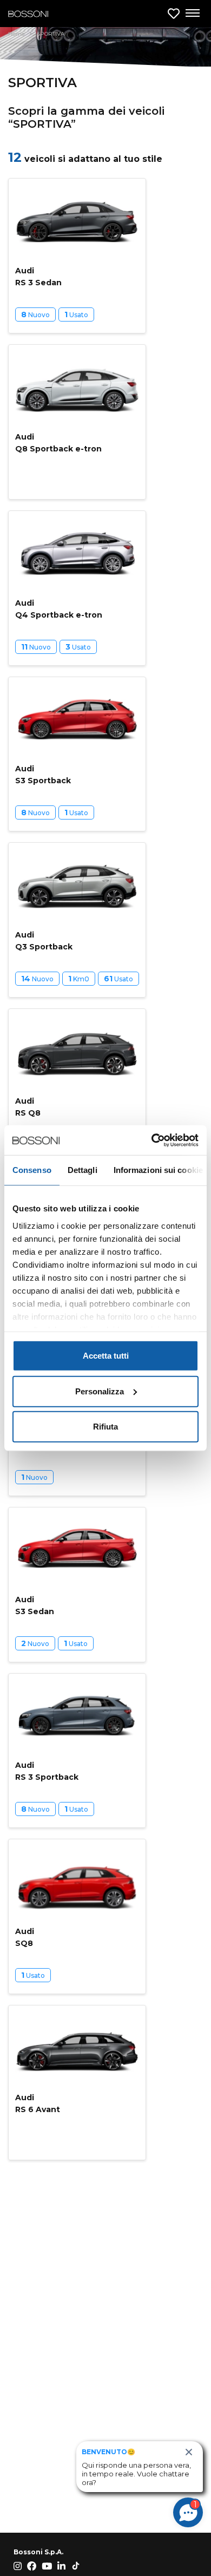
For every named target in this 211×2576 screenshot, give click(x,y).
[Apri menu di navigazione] (192, 14)
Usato (76, 314)
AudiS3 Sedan (35, 1605)
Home (17, 34)
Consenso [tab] (32, 1170)
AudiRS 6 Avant (38, 2103)
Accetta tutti (106, 1356)
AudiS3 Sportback (43, 775)
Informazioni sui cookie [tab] (158, 1170)
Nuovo (35, 314)
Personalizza (100, 1391)
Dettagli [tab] (83, 1170)
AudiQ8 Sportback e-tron (58, 443)
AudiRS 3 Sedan (38, 277)
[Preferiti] (174, 14)
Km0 (79, 979)
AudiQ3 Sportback (44, 941)
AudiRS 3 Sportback (47, 1771)
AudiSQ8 (25, 1937)
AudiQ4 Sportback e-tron (59, 609)
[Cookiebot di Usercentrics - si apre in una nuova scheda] (152, 1140)
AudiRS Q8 (28, 1107)
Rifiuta (105, 1427)
